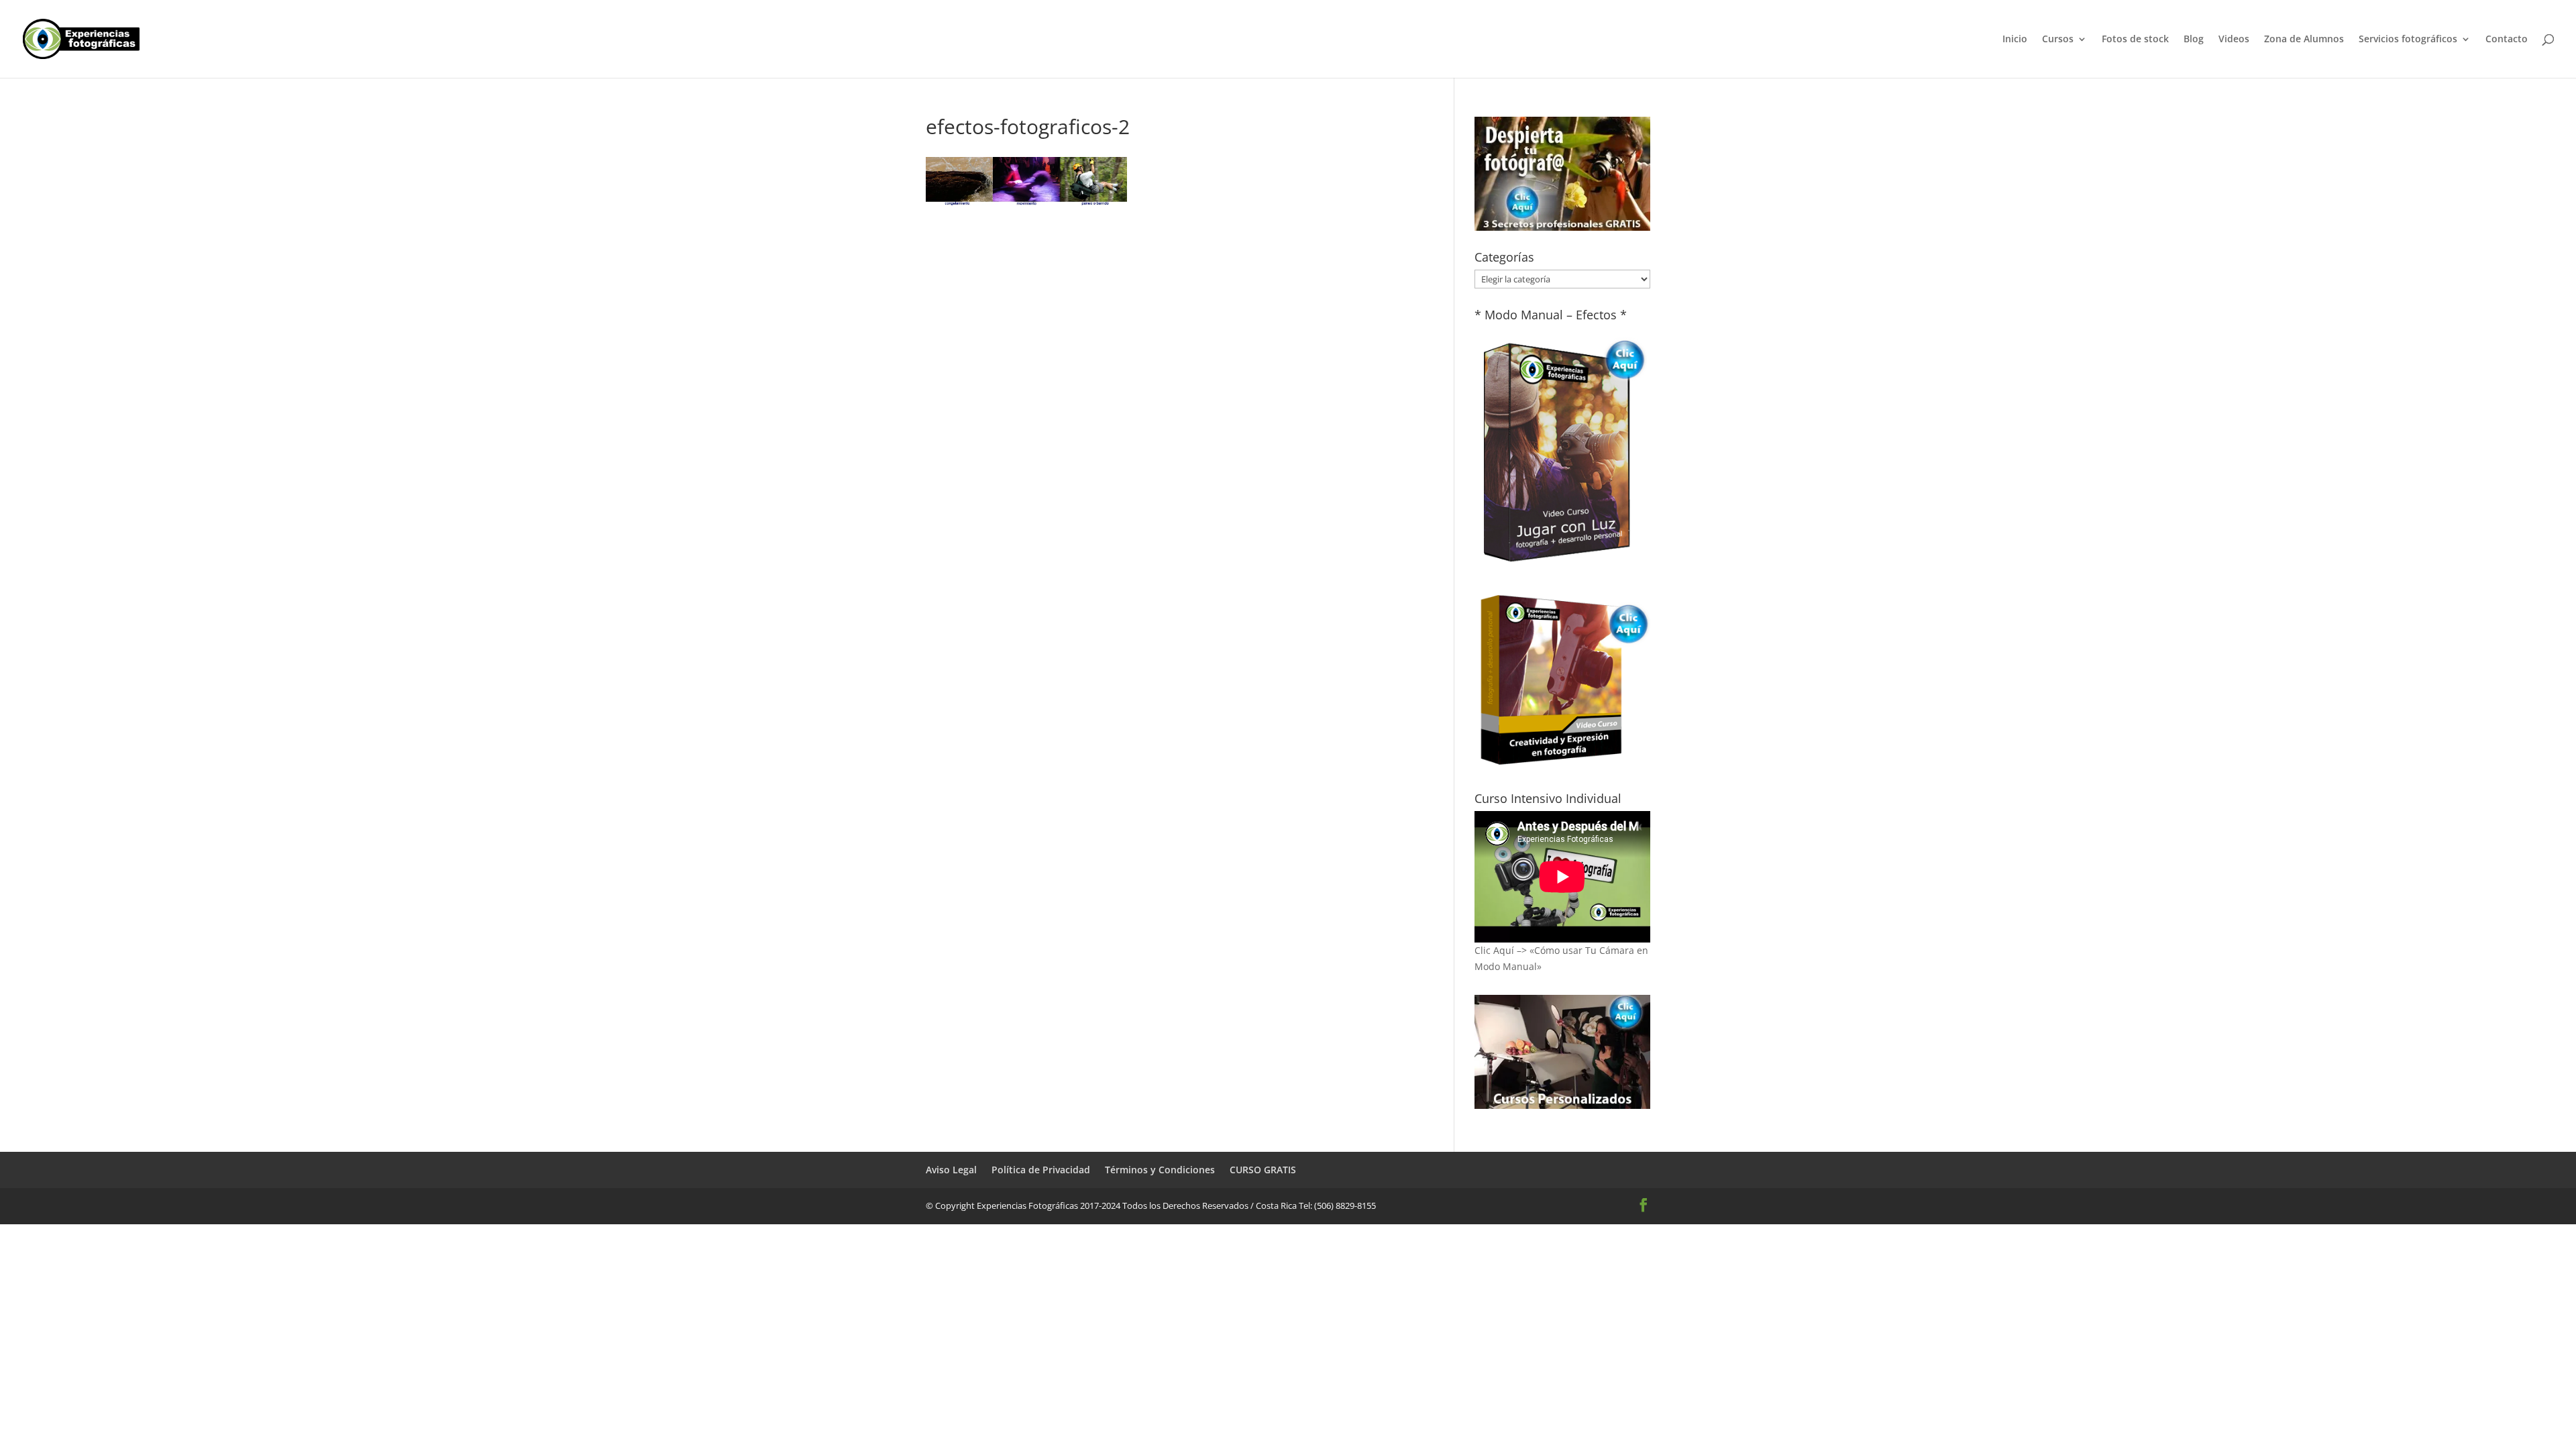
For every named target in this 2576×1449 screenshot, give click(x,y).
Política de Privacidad (1041, 1170)
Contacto (2507, 40)
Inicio (2015, 40)
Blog (2194, 40)
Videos (2234, 40)
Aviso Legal (951, 1170)
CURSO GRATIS (1263, 1170)
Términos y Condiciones (1160, 1170)
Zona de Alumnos (2304, 40)
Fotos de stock (2135, 40)
